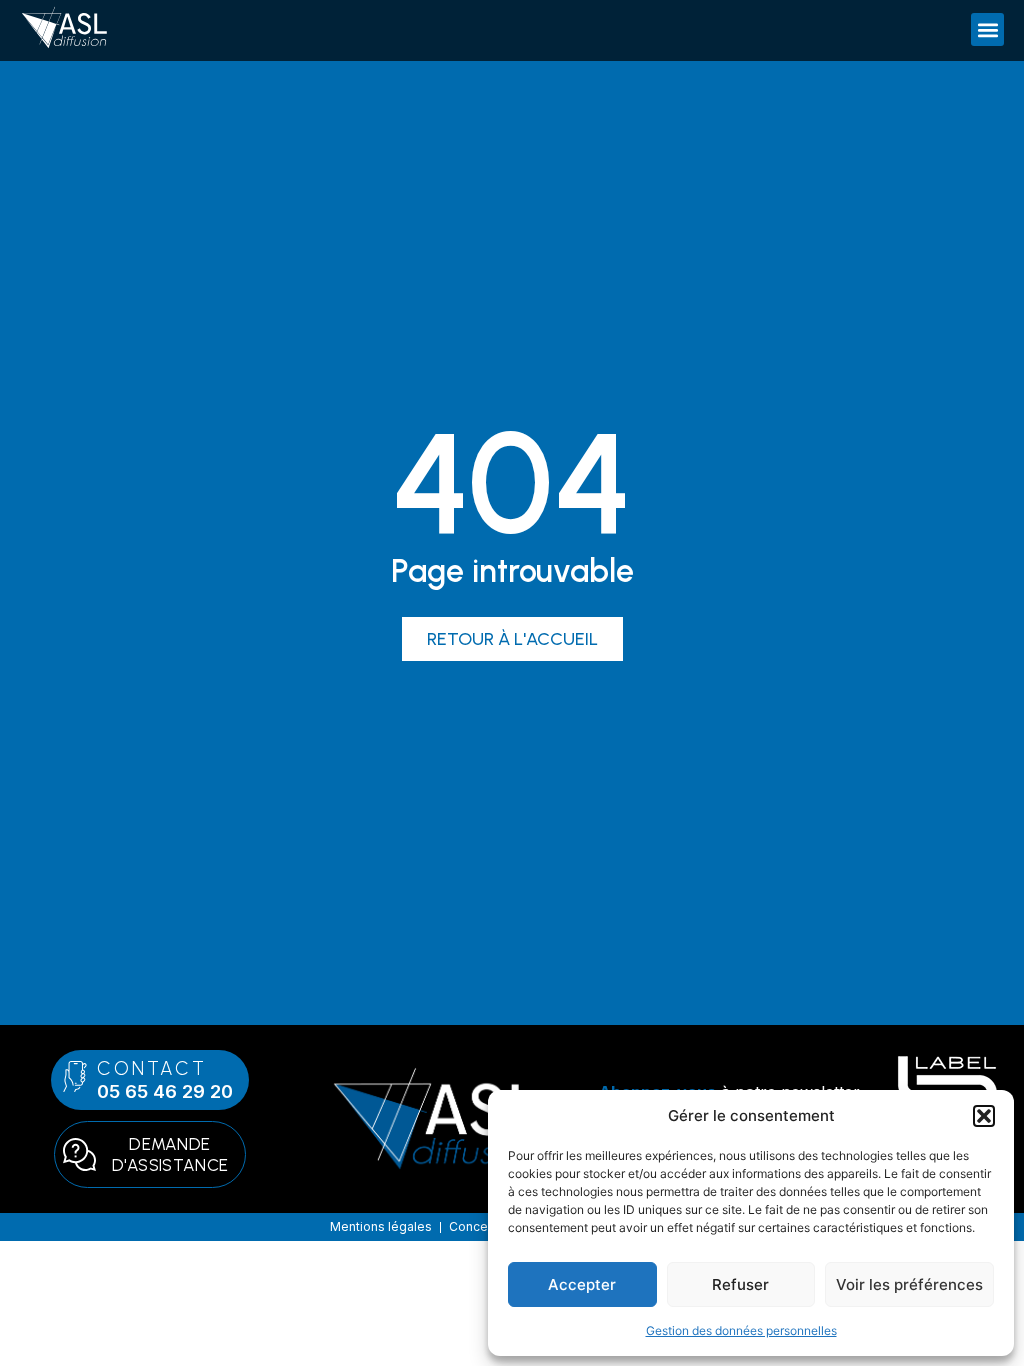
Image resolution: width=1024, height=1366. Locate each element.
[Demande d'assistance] (79, 1154)
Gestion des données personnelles (741, 1330)
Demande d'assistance (170, 1154)
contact (152, 1068)
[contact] (75, 1076)
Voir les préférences (909, 1284)
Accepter (582, 1284)
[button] (984, 1116)
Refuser (740, 1284)
